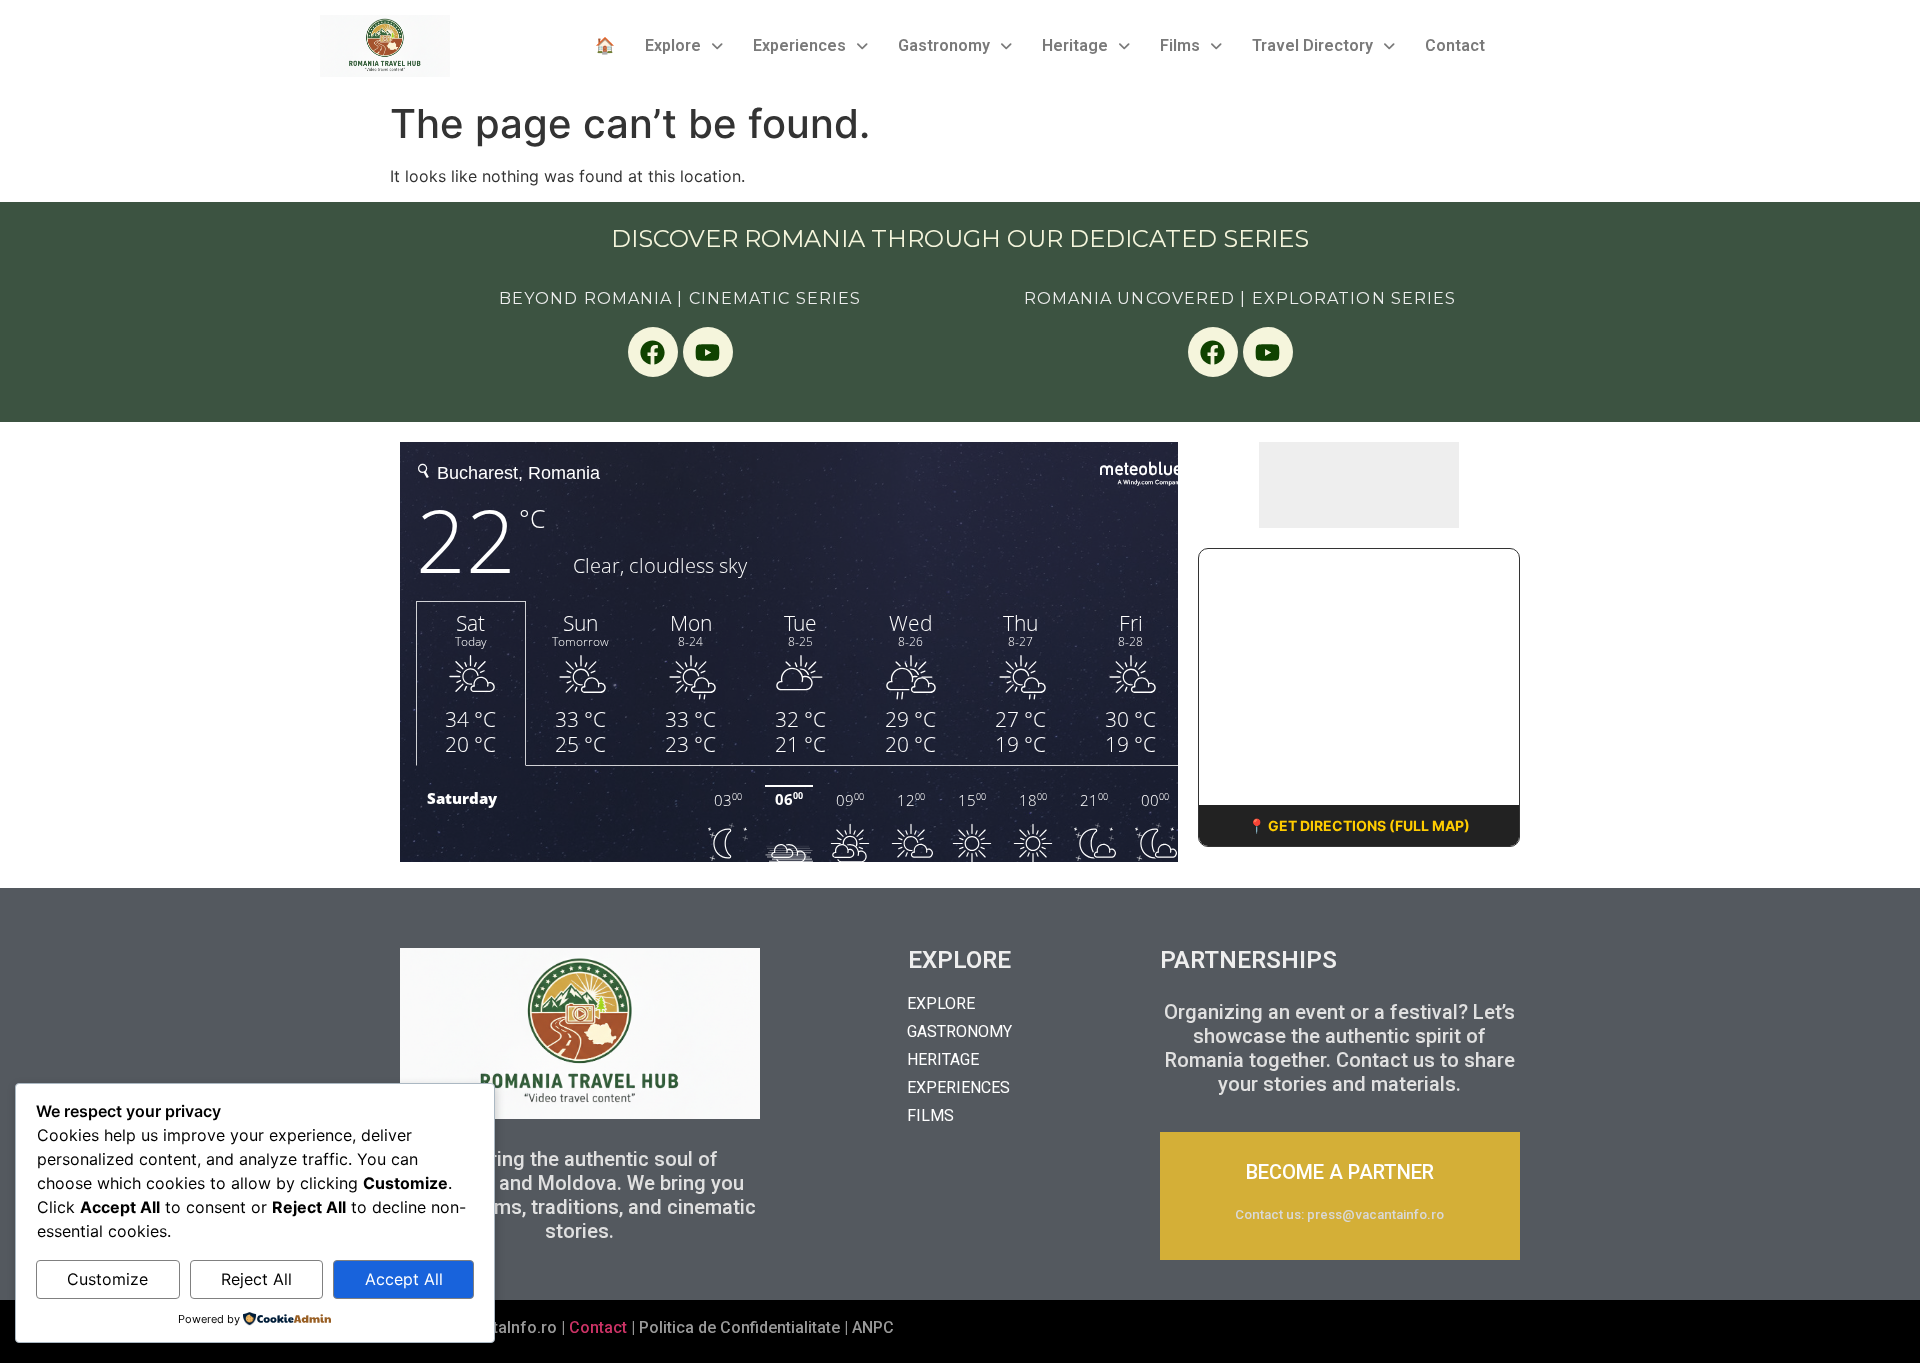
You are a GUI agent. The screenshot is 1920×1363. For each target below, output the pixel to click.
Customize (107, 1279)
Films (1180, 45)
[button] (684, 46)
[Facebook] (653, 352)
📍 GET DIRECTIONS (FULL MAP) (1359, 825)
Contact (1455, 45)
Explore (673, 45)
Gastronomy (944, 45)
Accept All (404, 1279)
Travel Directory (1312, 45)
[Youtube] (708, 352)
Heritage (1075, 45)
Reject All (256, 1279)
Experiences (799, 45)
